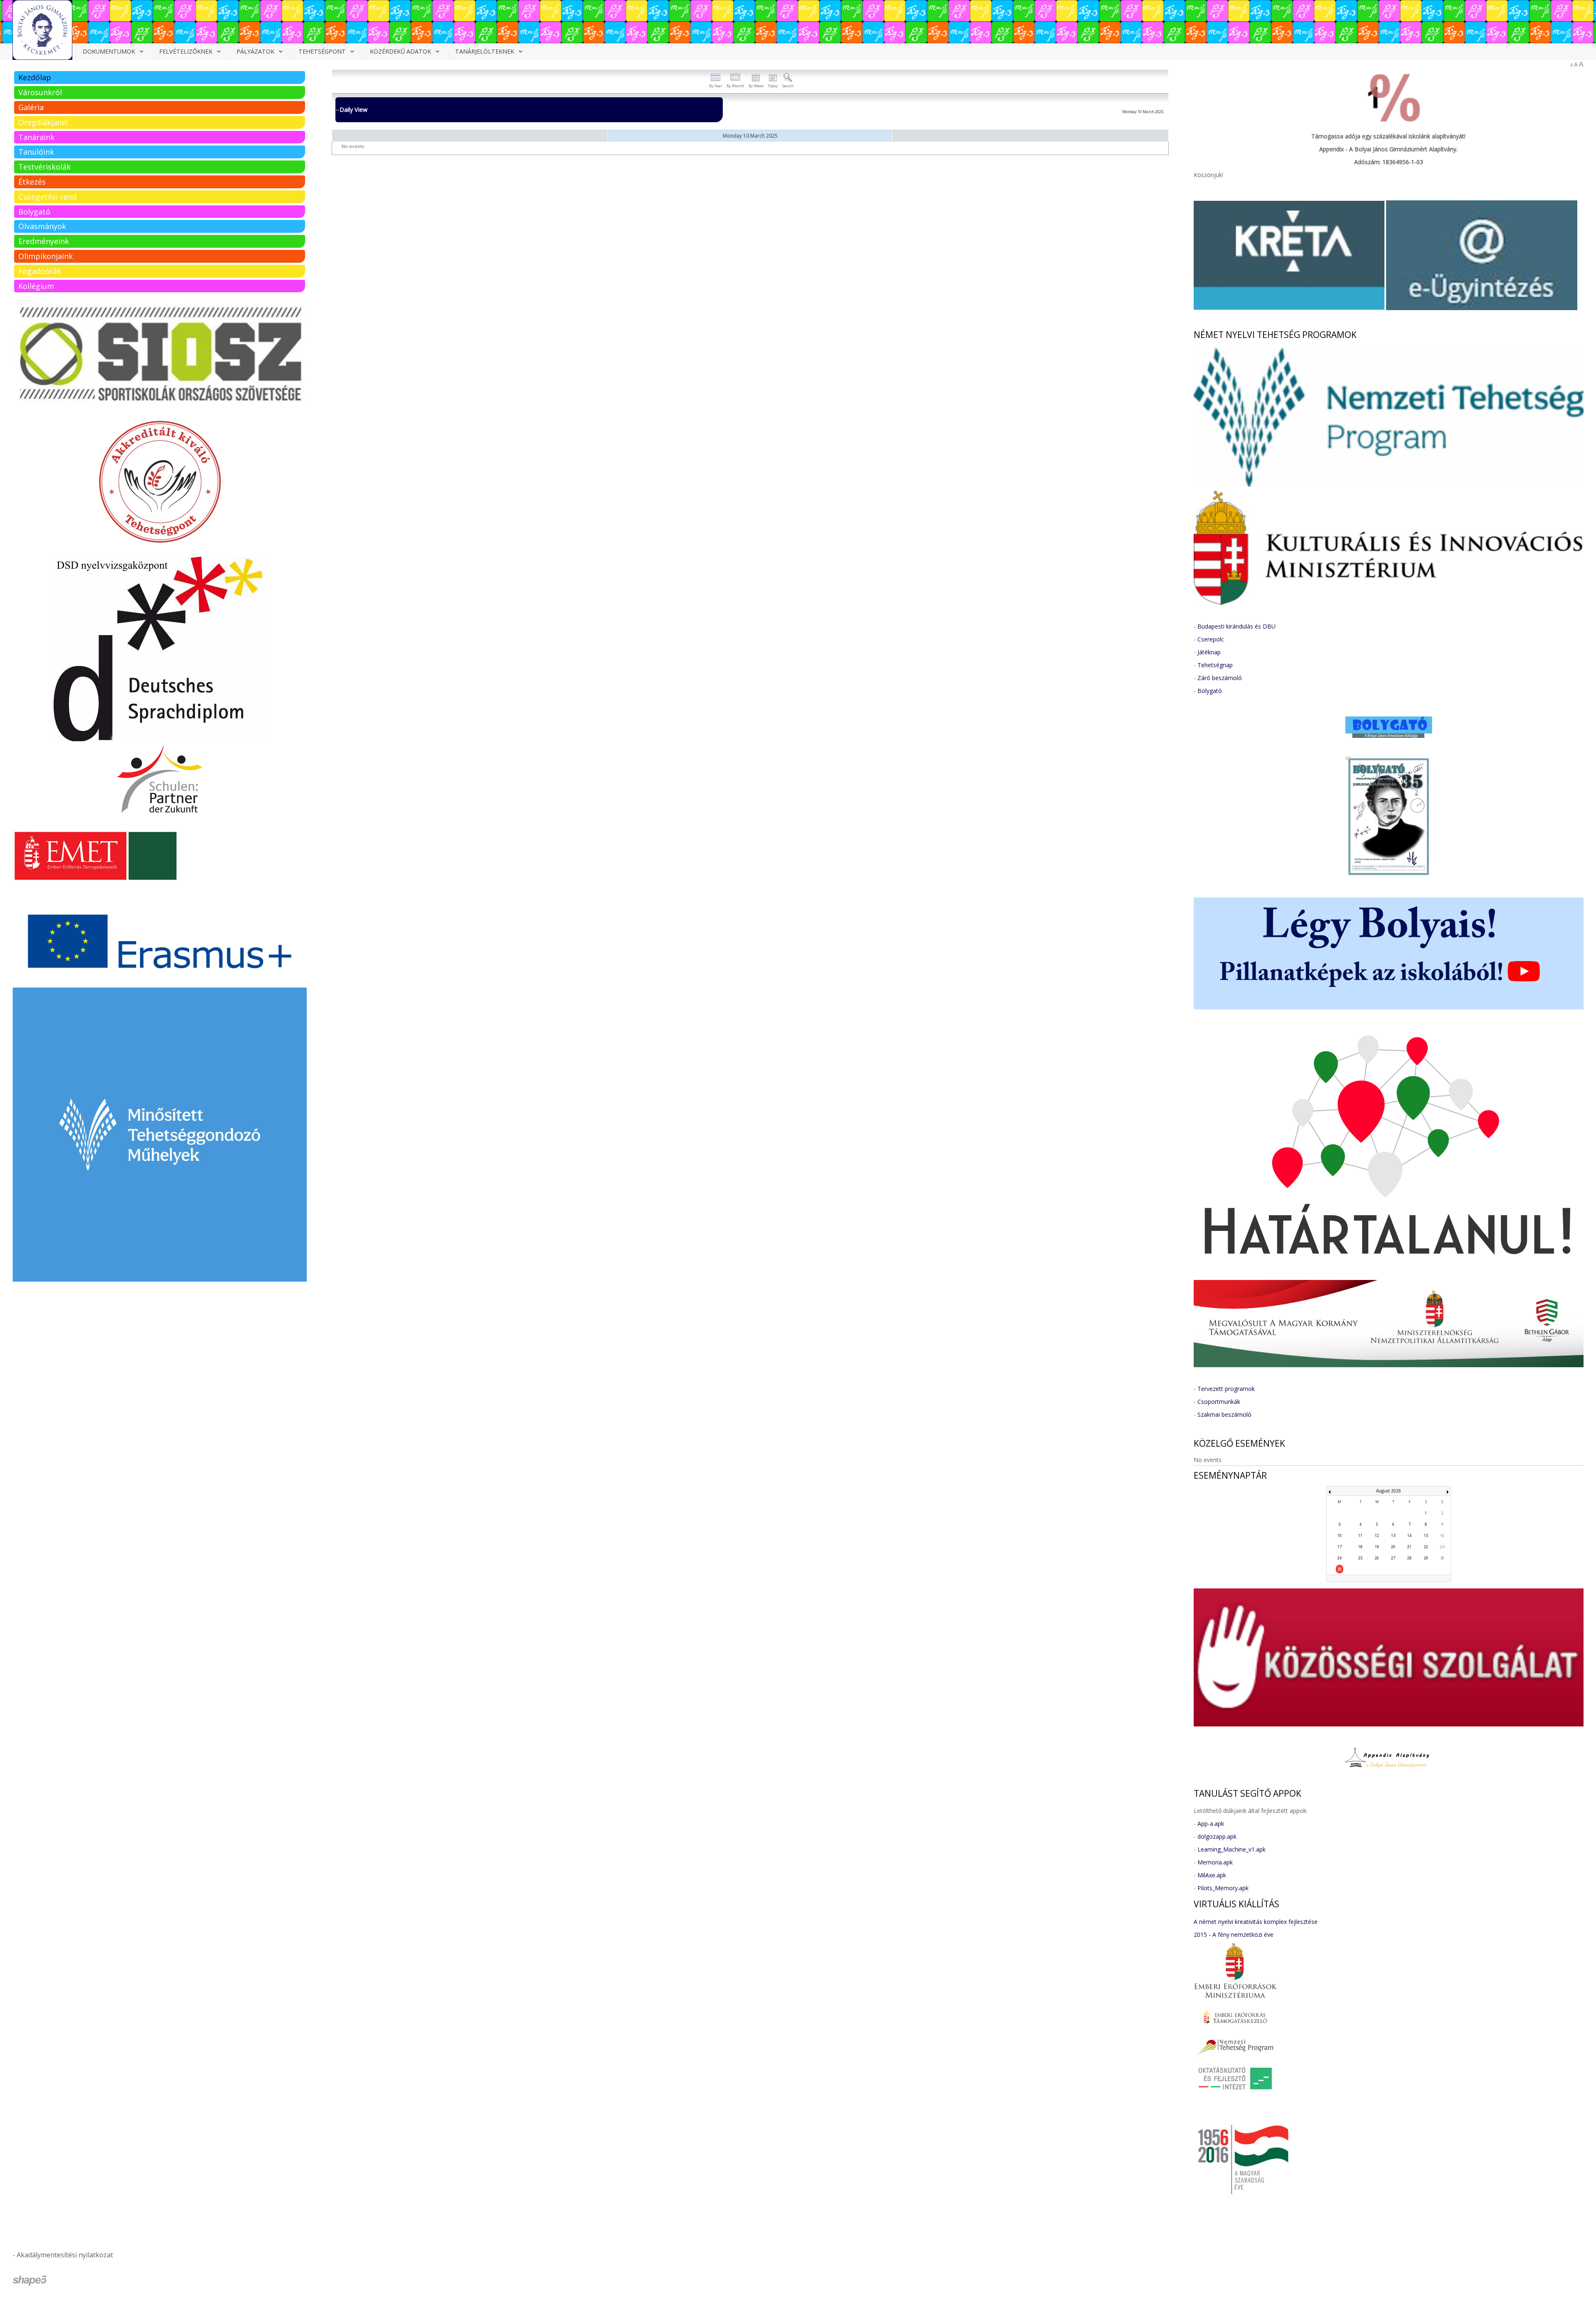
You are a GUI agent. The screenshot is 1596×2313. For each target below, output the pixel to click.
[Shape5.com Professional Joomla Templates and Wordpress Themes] (30, 2281)
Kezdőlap (35, 77)
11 (1360, 1535)
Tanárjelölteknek (485, 51)
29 (1426, 1558)
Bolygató (34, 212)
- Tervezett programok (1224, 1389)
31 (1340, 1569)
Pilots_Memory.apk (1223, 1888)
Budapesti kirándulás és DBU (1236, 626)
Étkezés (32, 182)
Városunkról (40, 92)
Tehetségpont (322, 51)
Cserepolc (1211, 639)
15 (1426, 1535)
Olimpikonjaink (46, 256)
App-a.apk (1211, 1824)
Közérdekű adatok (400, 51)
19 (1377, 1547)
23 (1442, 1547)
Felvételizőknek (186, 51)
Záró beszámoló (1220, 678)
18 (1360, 1547)
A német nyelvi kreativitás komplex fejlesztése (1256, 1922)
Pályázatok (255, 51)
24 (1340, 1558)
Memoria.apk (1215, 1862)
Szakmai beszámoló (1224, 1414)
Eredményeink (44, 241)
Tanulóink (36, 152)
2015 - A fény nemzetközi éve (1234, 1934)
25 (1360, 1558)
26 (1377, 1558)
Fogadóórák (40, 271)
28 (1409, 1558)
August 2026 (1389, 1491)
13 (1393, 1535)
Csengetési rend (47, 197)
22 (1426, 1547)
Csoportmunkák (1219, 1402)
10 (1340, 1535)
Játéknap (1209, 652)
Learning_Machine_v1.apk (1231, 1849)
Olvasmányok (42, 226)
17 (1340, 1547)
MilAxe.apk (1212, 1875)
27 (1393, 1558)
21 (1409, 1547)
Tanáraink (36, 137)
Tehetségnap (1215, 665)
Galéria (31, 107)
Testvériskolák (44, 167)
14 (1409, 1535)
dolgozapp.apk (1217, 1836)
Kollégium (36, 286)
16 (1442, 1535)
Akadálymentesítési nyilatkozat (65, 2255)
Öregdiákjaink (43, 122)
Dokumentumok (109, 51)
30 (1442, 1558)
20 (1393, 1547)
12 (1377, 1535)
